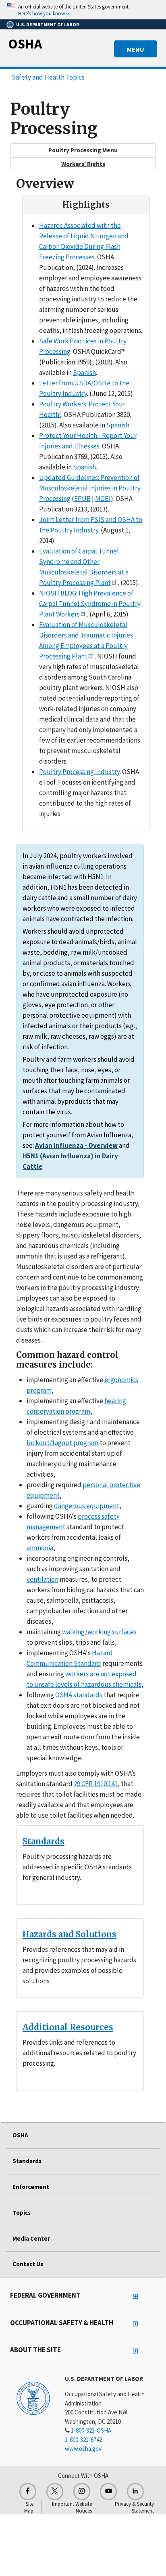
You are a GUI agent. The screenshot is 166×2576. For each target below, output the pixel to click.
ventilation (43, 1579)
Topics (22, 2213)
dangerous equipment (87, 1506)
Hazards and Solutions (70, 1934)
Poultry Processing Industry (79, 772)
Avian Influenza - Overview (76, 1145)
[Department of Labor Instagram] (82, 2492)
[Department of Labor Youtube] (108, 2492)
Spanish (84, 373)
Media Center (31, 2238)
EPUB (82, 499)
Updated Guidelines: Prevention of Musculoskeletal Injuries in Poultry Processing (90, 488)
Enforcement (31, 2187)
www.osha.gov (83, 2449)
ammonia (40, 1548)
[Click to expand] (83, 10)
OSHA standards (79, 1695)
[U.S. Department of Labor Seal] (33, 2398)
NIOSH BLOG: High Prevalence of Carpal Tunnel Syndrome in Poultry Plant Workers (90, 604)
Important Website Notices (72, 2507)
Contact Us (28, 2264)
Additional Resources (68, 2027)
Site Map (29, 2507)
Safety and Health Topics (48, 77)
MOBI (103, 499)
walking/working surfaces (99, 1632)
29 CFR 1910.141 (96, 1784)
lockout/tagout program (62, 1443)
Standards (44, 1841)
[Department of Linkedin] (135, 2492)
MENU (136, 49)
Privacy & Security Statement (134, 2507)
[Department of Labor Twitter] (55, 2492)
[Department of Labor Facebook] (28, 2492)
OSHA (25, 44)
